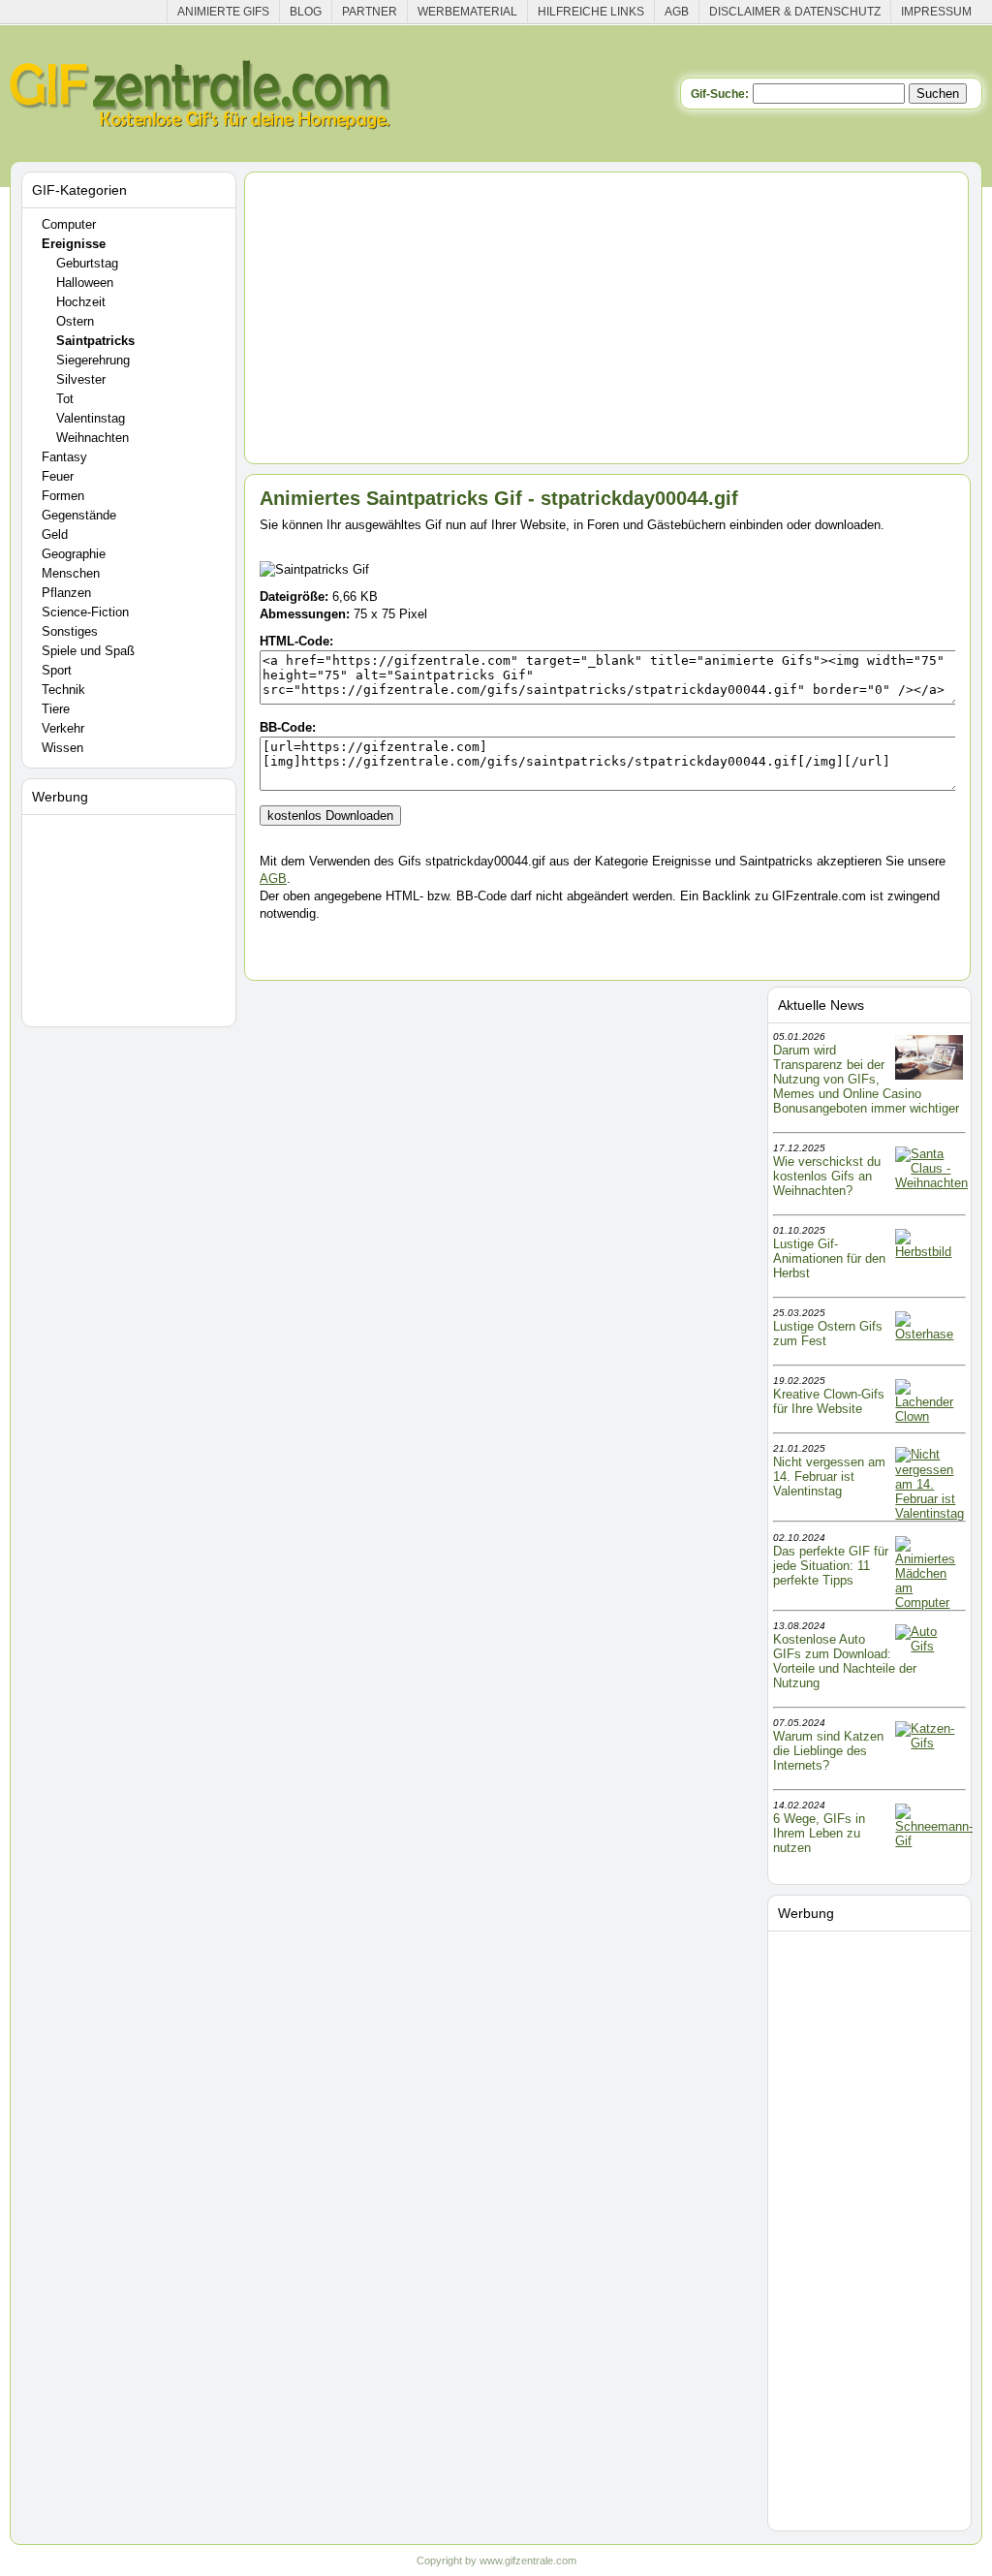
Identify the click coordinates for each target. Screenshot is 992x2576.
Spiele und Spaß (88, 651)
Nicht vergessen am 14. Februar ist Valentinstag (829, 1476)
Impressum (936, 12)
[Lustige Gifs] (934, 1841)
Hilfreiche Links (591, 12)
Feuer (58, 476)
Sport (57, 670)
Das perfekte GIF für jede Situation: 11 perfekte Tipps (831, 1566)
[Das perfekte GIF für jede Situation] (929, 1602)
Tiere (56, 709)
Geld (55, 534)
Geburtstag (87, 263)
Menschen (71, 573)
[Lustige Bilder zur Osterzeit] (929, 1334)
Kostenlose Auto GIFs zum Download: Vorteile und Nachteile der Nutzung (845, 1661)
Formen (63, 496)
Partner (370, 12)
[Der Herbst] (929, 1252)
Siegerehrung (93, 360)
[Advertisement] (132, 917)
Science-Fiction (85, 612)
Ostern (75, 321)
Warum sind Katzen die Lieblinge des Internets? (828, 1751)
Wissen (62, 748)
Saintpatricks (95, 341)
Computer (69, 224)
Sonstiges (70, 631)
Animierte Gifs (223, 12)
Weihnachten (93, 438)
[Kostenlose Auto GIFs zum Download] (929, 1646)
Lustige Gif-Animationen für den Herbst (829, 1258)
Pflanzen (66, 593)
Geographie (74, 554)
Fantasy (64, 457)
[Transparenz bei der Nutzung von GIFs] (929, 1075)
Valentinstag (91, 418)
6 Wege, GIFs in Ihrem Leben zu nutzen (819, 1833)
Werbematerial (467, 12)
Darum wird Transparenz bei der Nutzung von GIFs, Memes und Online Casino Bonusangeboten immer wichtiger (866, 1079)
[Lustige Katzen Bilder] (929, 1743)
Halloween (85, 283)
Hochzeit (81, 302)
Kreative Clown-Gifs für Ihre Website (829, 1401)
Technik (63, 690)
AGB (677, 12)
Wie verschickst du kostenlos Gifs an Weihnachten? (827, 1176)
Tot (65, 399)
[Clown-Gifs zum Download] (929, 1416)
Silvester (81, 379)
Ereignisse (74, 244)
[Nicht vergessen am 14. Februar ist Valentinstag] (930, 1513)
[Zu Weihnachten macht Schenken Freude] (931, 1183)
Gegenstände (79, 515)
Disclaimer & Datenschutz (795, 12)
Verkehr (63, 728)
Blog (306, 12)
